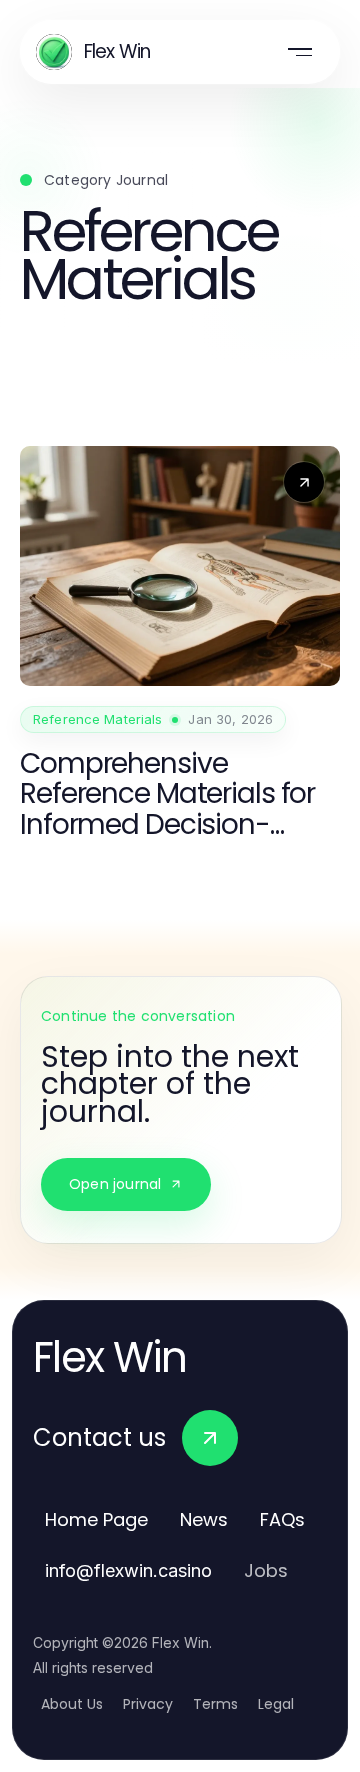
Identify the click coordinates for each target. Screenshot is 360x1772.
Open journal (115, 1184)
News (204, 1519)
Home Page (96, 1519)
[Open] (300, 52)
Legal (276, 1704)
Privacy (148, 1704)
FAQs (282, 1519)
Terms (215, 1704)
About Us (72, 1704)
